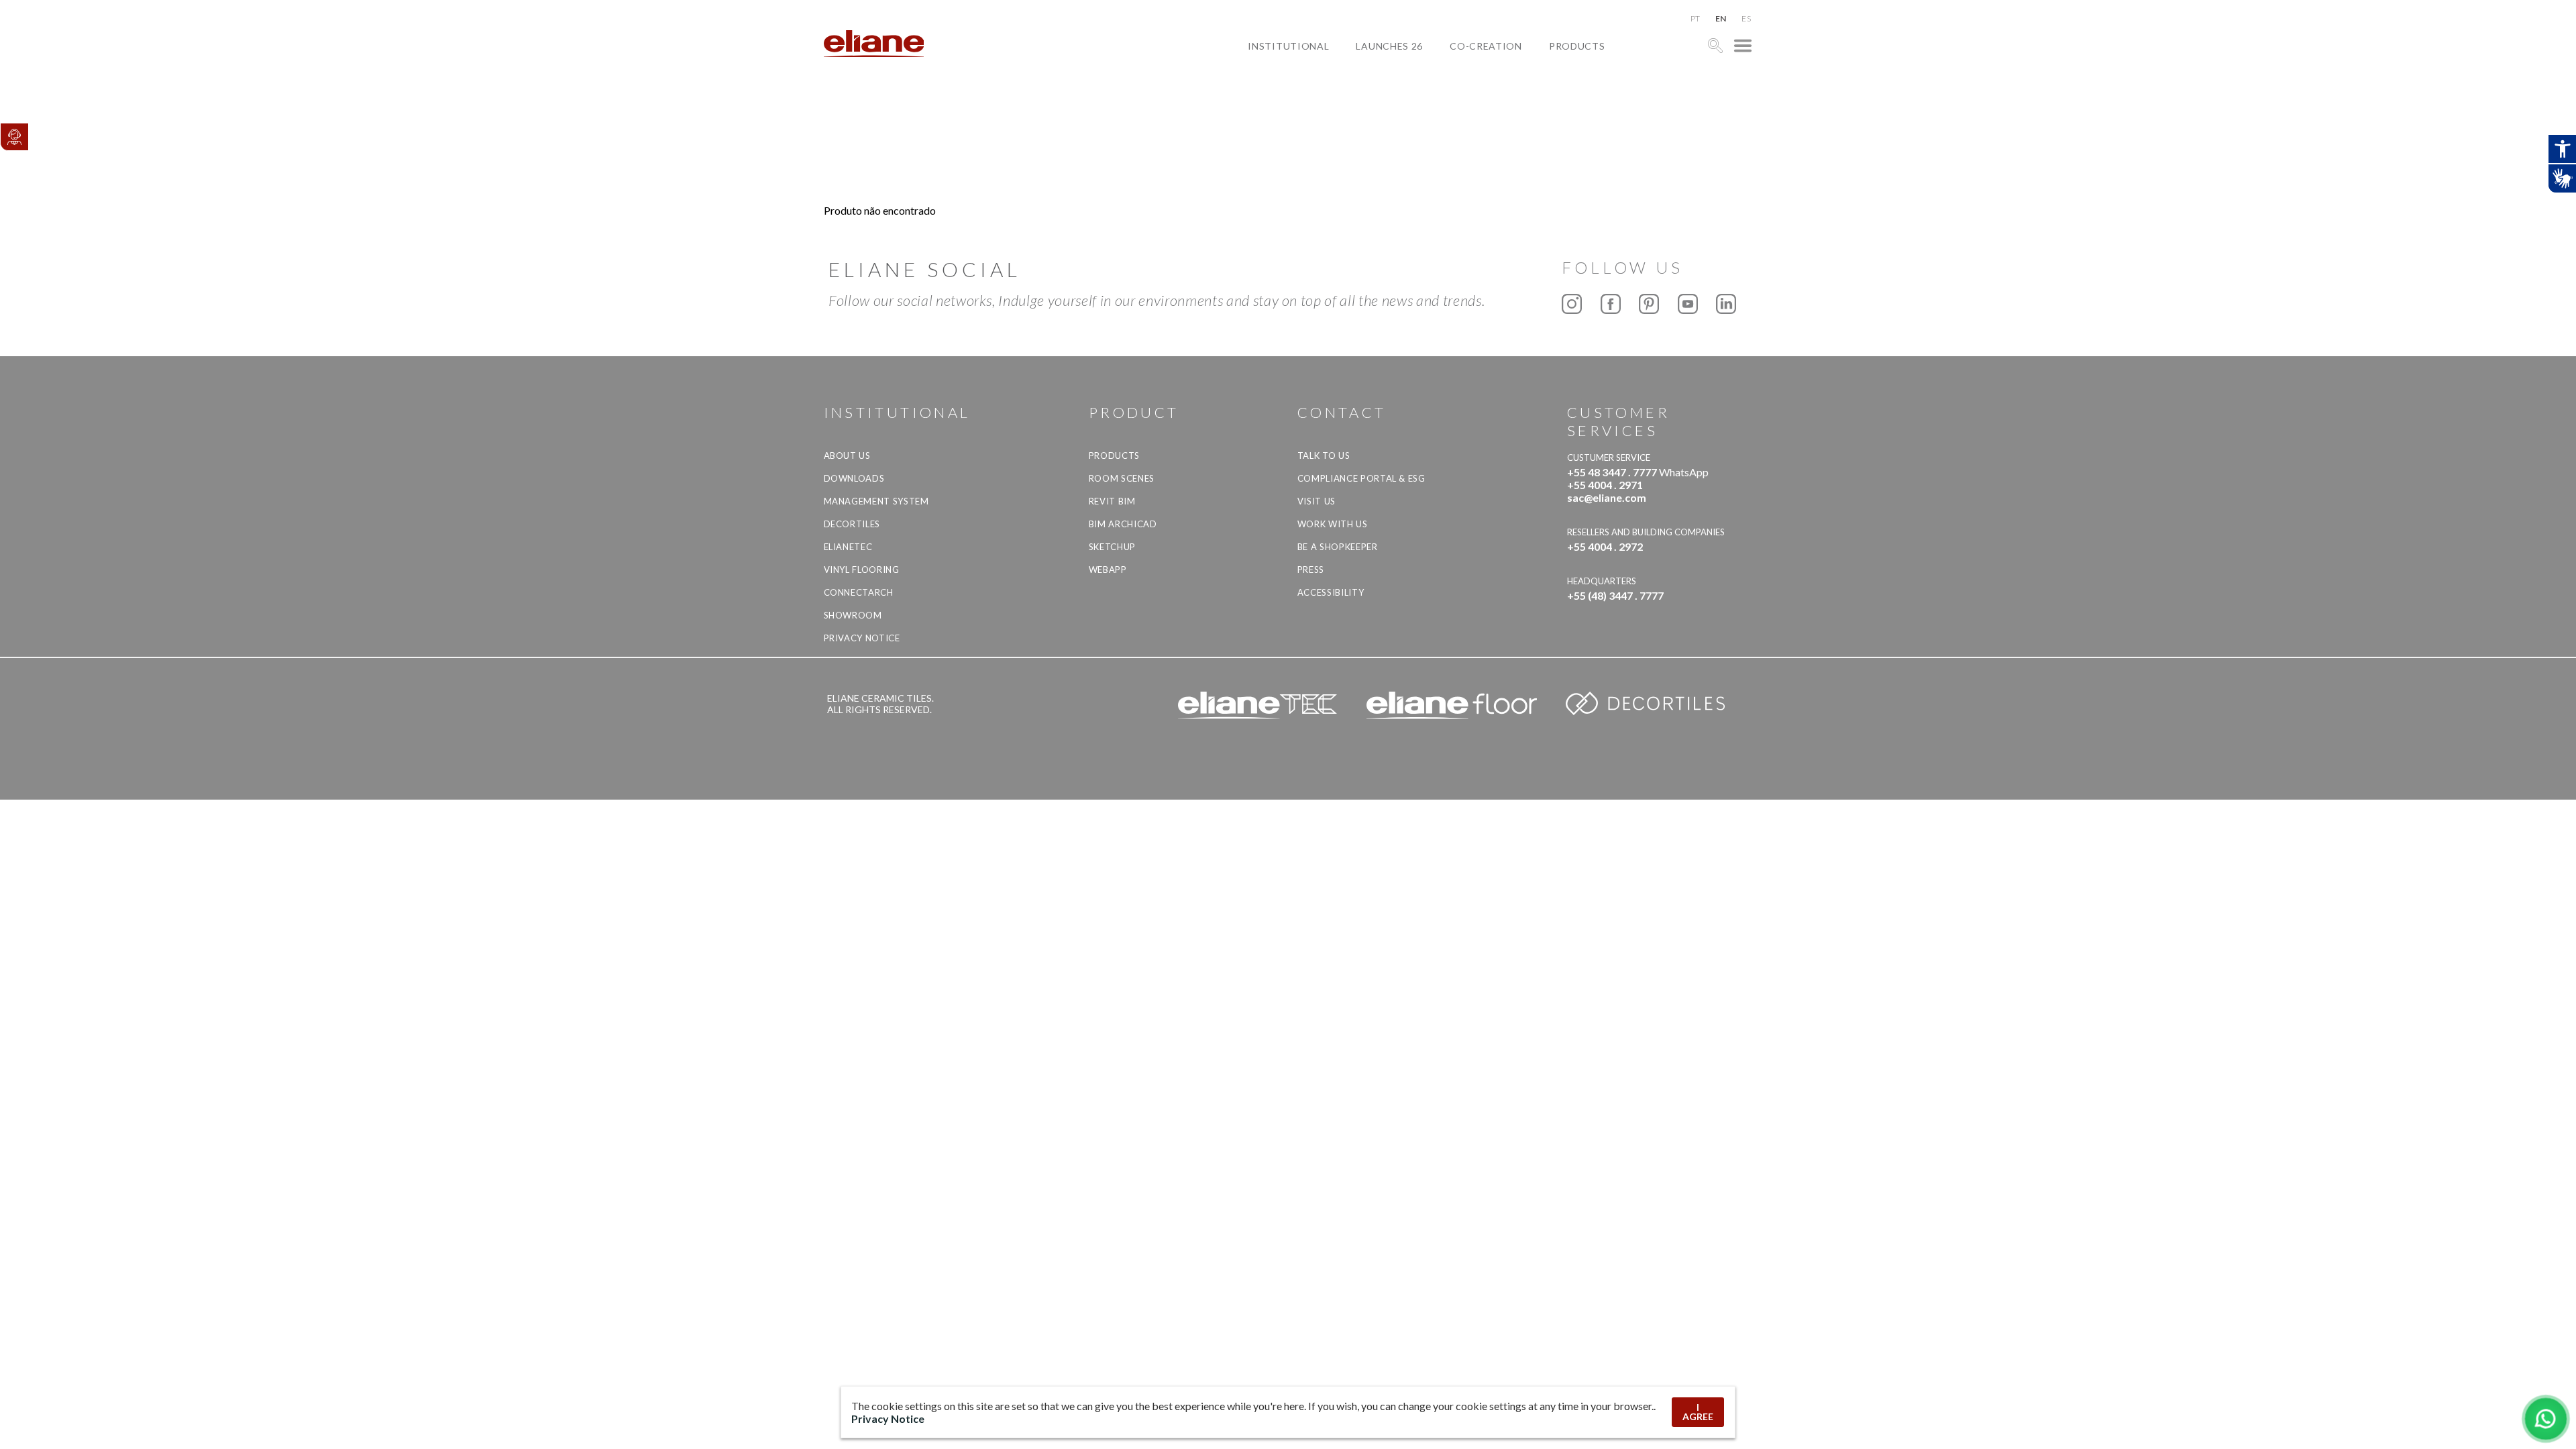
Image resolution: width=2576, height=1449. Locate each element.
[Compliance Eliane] (14, 137)
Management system (876, 501)
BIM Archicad (1123, 524)
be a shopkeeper (1338, 547)
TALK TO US (1324, 455)
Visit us (1317, 501)
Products (1577, 46)
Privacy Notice (862, 638)
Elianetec (848, 547)
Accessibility (1331, 592)
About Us (847, 455)
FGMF (1474, 92)
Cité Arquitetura (1508, 77)
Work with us (1333, 524)
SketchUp (1112, 547)
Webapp (1108, 570)
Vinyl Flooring (862, 570)
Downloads (854, 478)
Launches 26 (1389, 46)
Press (1311, 570)
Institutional (1288, 46)
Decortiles (852, 524)
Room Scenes (1122, 478)
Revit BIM (1112, 501)
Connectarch (859, 592)
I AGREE (1698, 1412)
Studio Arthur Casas (1517, 108)
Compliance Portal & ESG (1361, 478)
